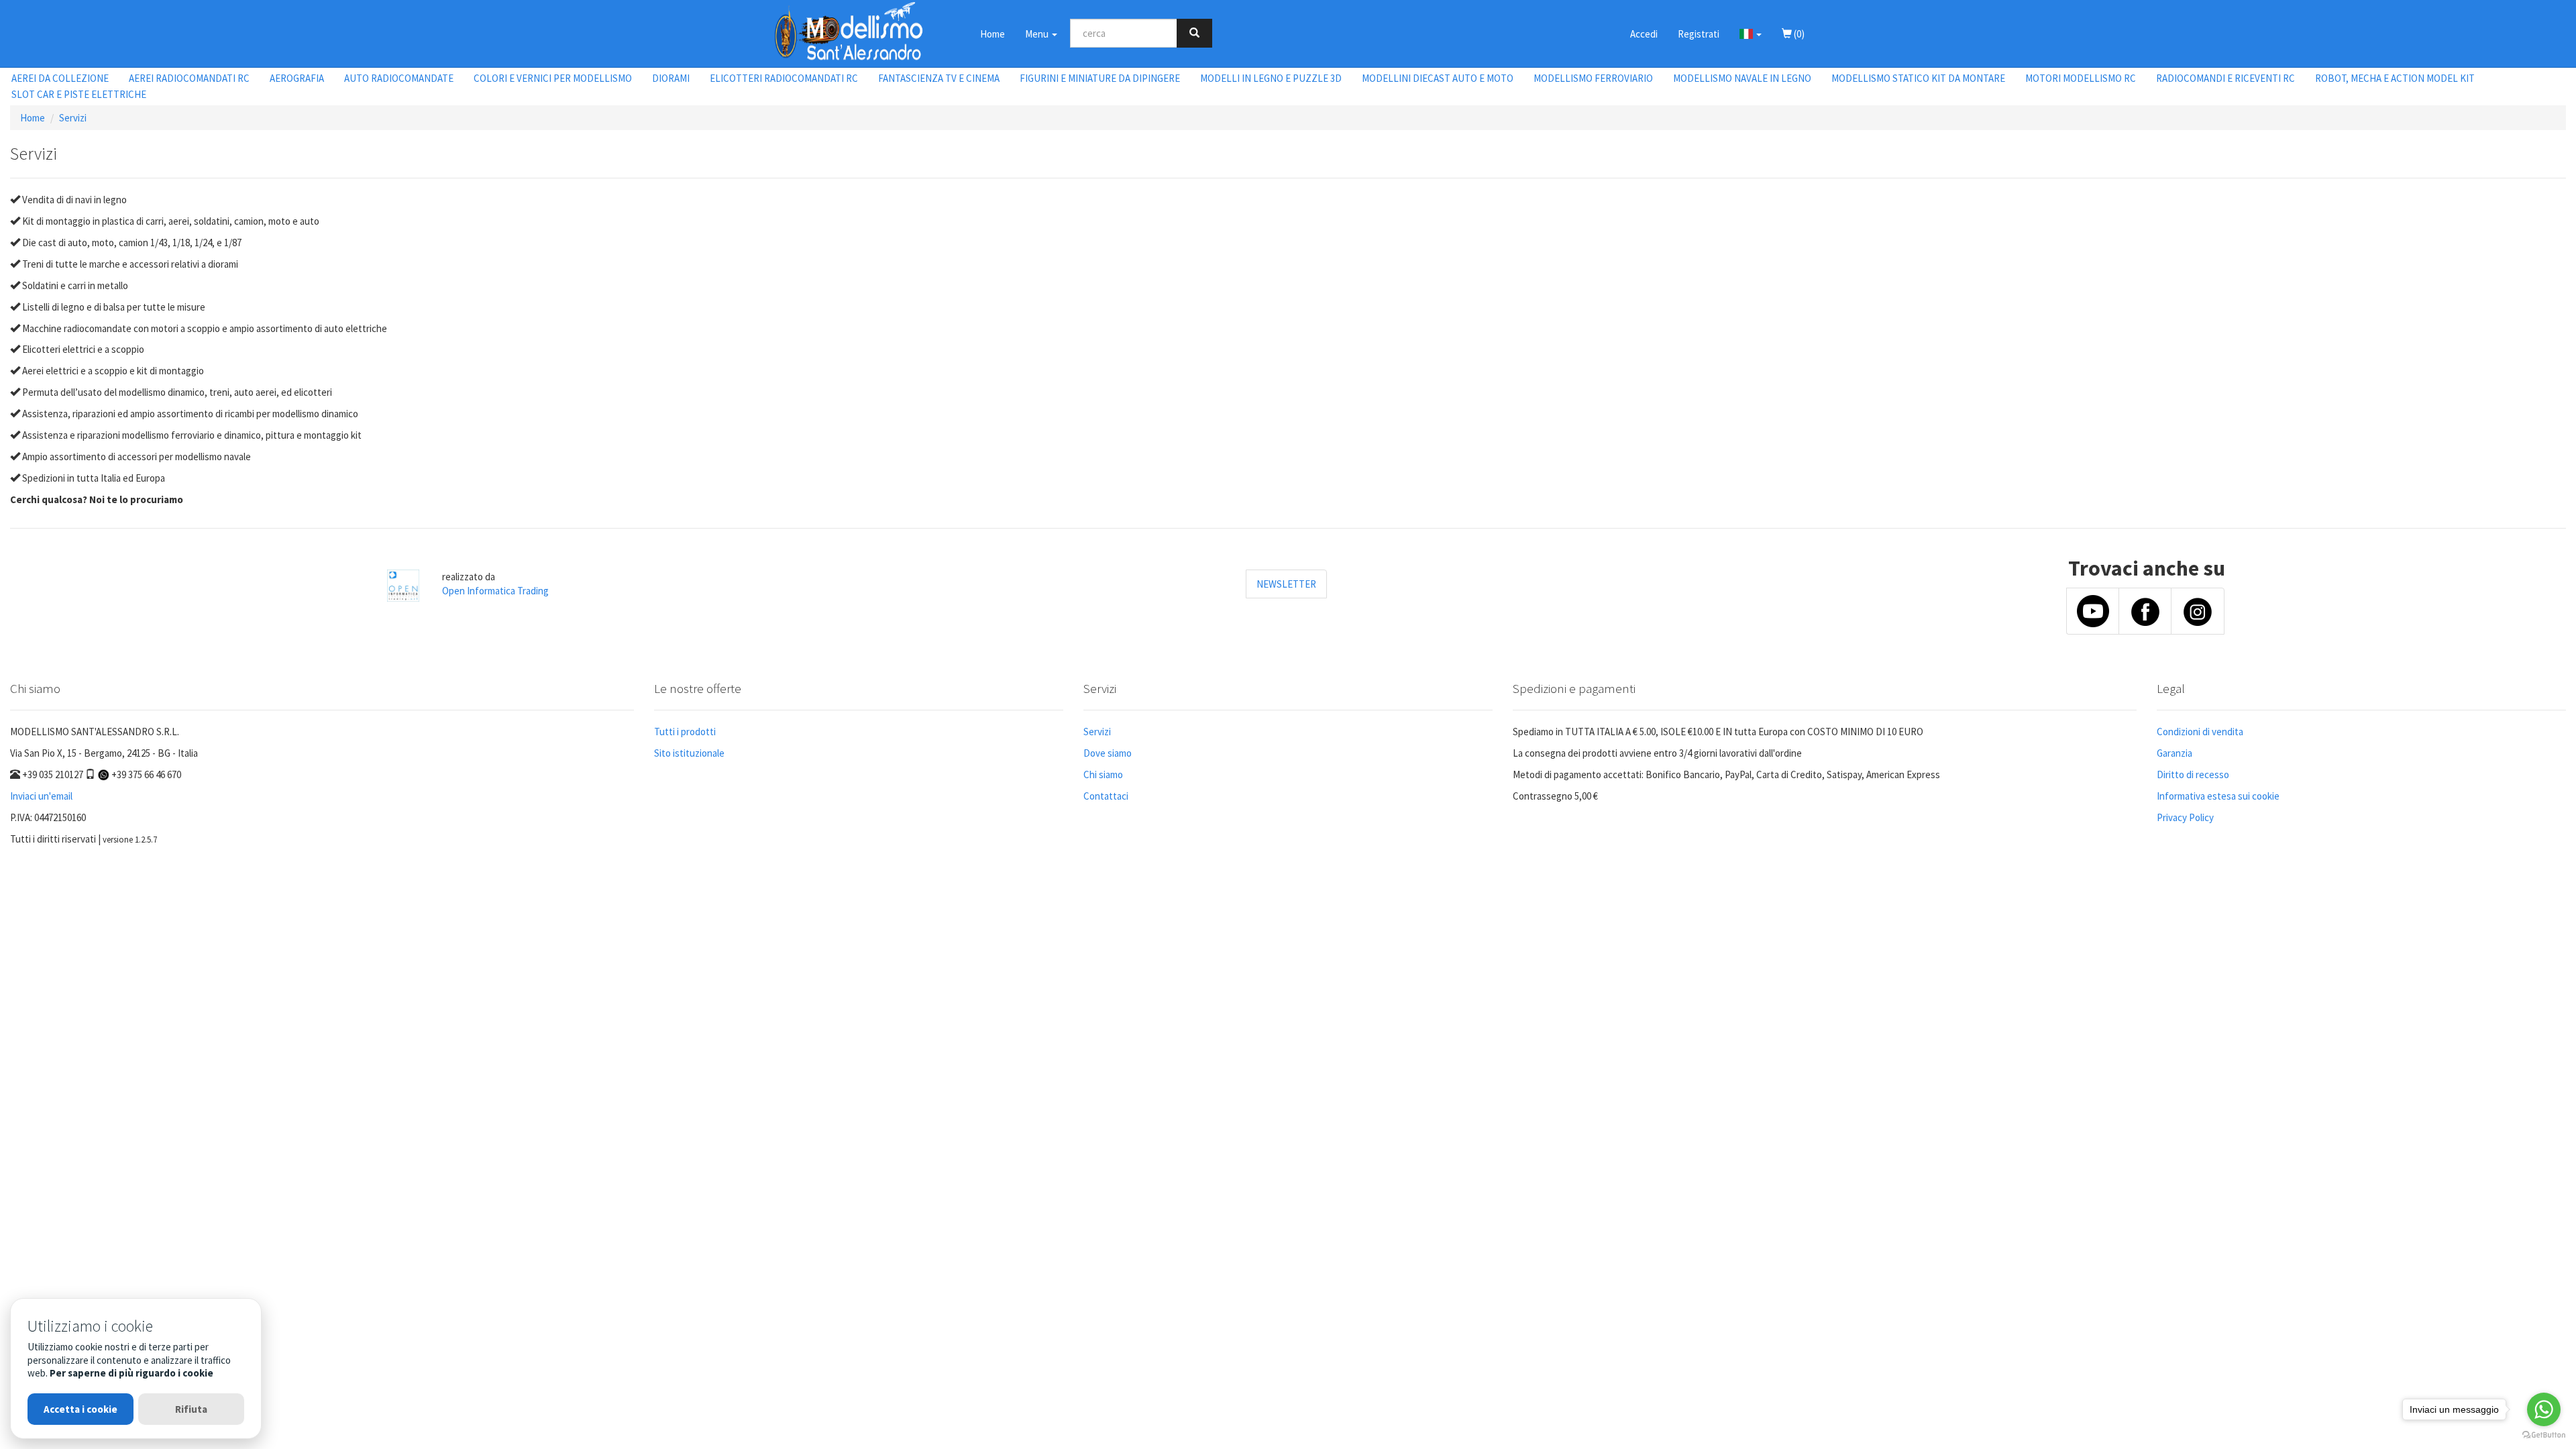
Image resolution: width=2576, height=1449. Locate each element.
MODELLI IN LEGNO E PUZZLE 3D (1271, 78)
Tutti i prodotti (685, 732)
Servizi (73, 118)
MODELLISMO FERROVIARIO (1593, 78)
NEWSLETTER (1286, 584)
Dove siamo (1108, 753)
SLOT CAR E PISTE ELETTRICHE (79, 94)
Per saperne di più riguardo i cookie (131, 1373)
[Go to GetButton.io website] (2544, 1435)
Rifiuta (191, 1409)
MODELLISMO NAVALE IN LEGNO (1742, 78)
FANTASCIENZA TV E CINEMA (939, 78)
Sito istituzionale (689, 753)
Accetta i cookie (80, 1409)
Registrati (1699, 34)
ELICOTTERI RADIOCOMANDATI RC (784, 78)
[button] (1751, 34)
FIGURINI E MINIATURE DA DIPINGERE (1100, 78)
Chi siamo (1103, 774)
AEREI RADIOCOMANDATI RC (189, 78)
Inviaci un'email (41, 796)
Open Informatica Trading (495, 591)
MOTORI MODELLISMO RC (2081, 78)
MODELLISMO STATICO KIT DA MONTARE (1918, 78)
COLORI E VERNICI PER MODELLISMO (553, 78)
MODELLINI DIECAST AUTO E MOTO (1438, 78)
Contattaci (1106, 796)
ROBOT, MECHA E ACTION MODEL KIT (2395, 78)
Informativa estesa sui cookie (2218, 796)
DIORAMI (671, 78)
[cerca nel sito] (1194, 33)
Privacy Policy (2185, 817)
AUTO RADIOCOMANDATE (399, 78)
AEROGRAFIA (297, 78)
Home (992, 34)
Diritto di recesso (2193, 774)
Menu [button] (1038, 34)
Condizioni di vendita (2200, 732)
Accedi (1644, 34)
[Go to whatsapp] (2544, 1409)
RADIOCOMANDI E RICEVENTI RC (2225, 78)
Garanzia (2175, 753)
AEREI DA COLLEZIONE (60, 78)
